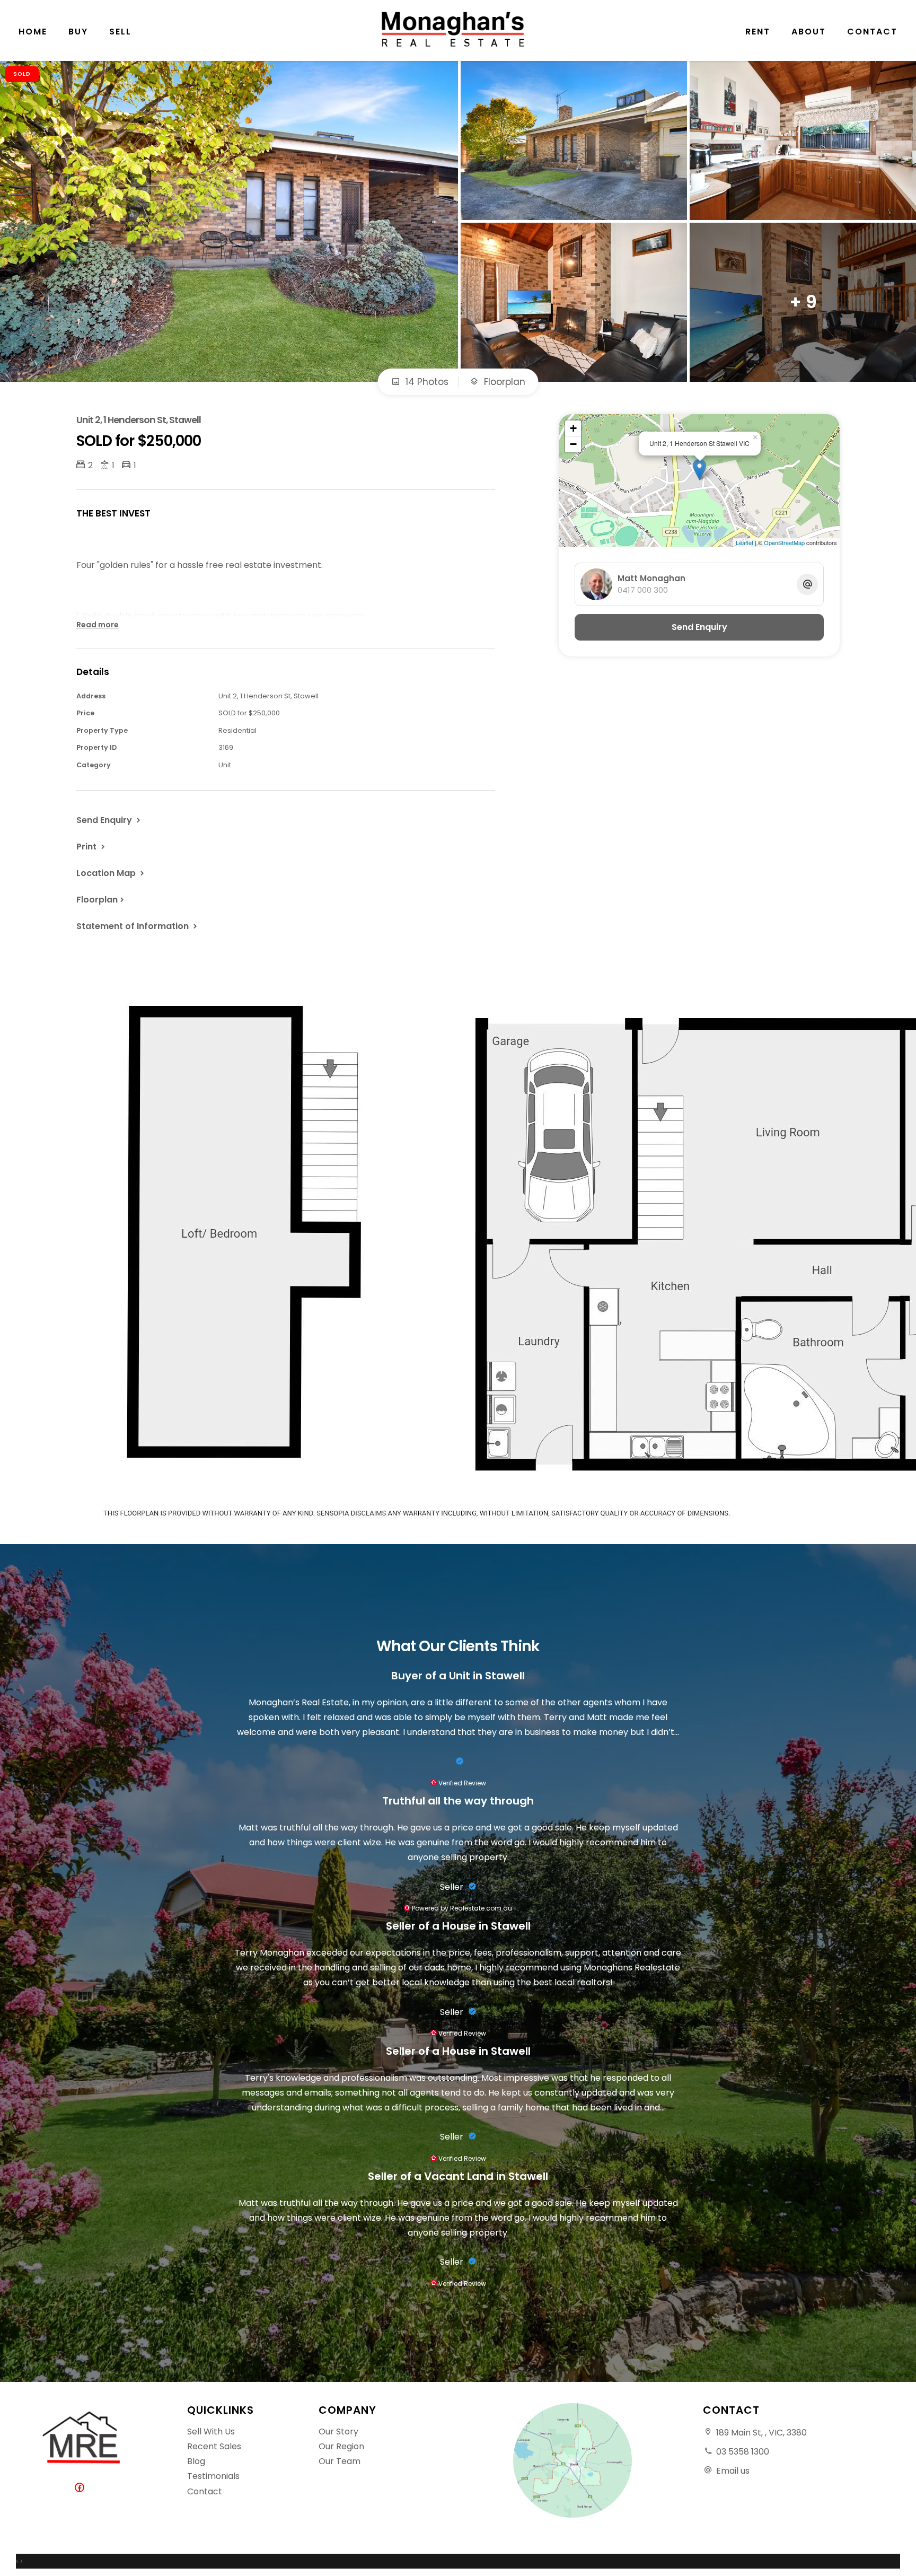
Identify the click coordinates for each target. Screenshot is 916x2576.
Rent (758, 32)
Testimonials (213, 2476)
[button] (92, 846)
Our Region (341, 2446)
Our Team (340, 2461)
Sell (120, 32)
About (809, 32)
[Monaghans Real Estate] (458, 29)
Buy (78, 32)
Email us (733, 2471)
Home (33, 32)
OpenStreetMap (784, 542)
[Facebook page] (82, 2488)
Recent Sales (214, 2446)
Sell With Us (211, 2432)
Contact (872, 32)
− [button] (573, 444)
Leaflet (745, 542)
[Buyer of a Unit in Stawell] (458, 1762)
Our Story (338, 2432)
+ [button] (573, 428)
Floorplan (503, 382)
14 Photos (426, 382)
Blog (196, 2461)
